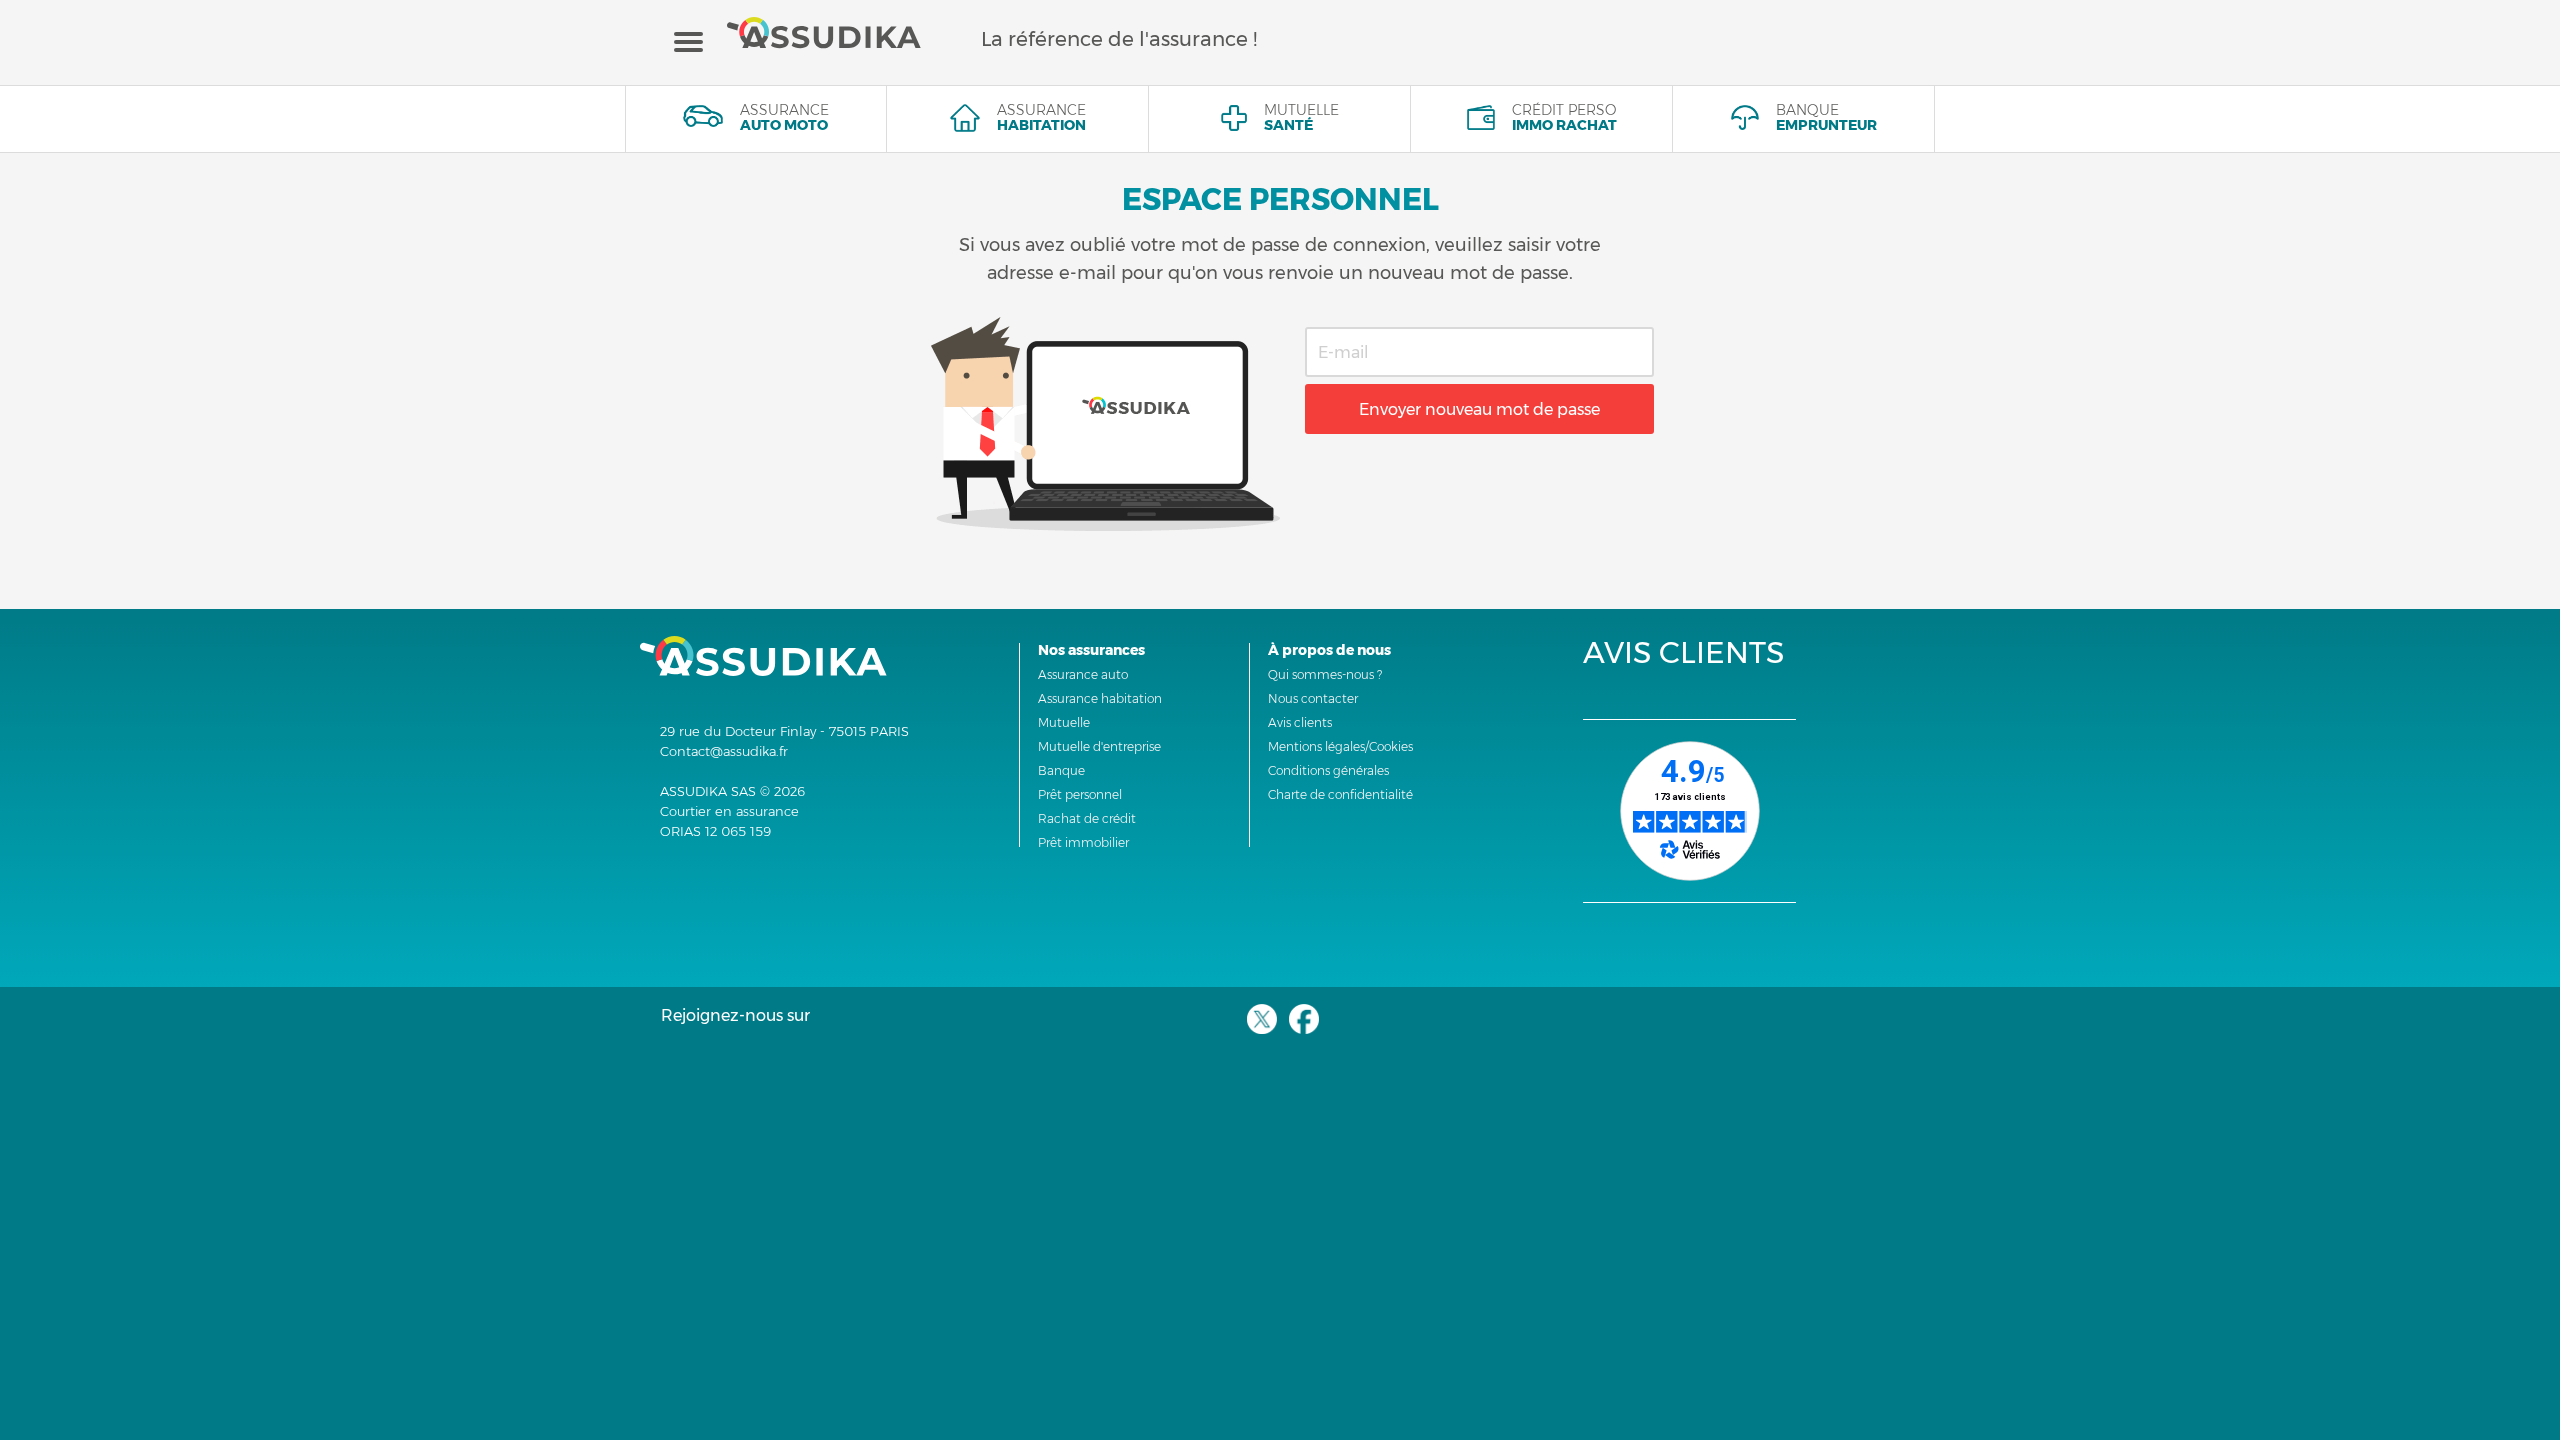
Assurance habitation (1100, 698)
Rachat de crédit (1087, 818)
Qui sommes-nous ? (1325, 674)
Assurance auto (1083, 674)
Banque (1061, 770)
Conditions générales (1328, 770)
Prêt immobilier (1083, 842)
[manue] (688, 40)
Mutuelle (1064, 722)
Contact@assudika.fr (724, 751)
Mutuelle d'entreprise (1099, 746)
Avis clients (1300, 722)
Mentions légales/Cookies (1340, 746)
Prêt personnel (1080, 794)
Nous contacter (1313, 698)
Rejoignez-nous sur (735, 1015)
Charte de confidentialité (1340, 794)
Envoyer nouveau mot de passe (1479, 409)
